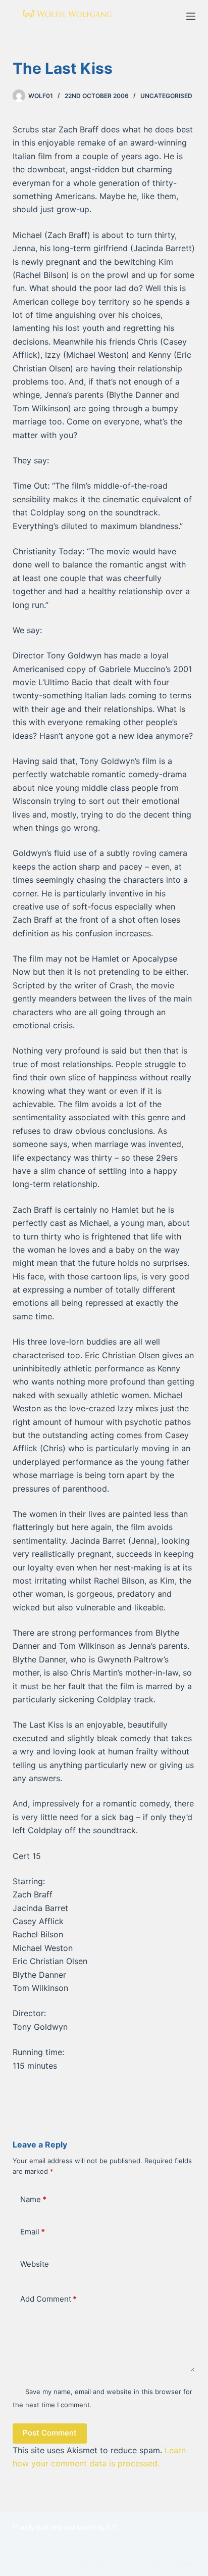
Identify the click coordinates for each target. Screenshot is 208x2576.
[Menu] (191, 16)
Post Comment (50, 2433)
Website (35, 2264)
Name (33, 2199)
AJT (112, 2527)
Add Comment (48, 2299)
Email (33, 2232)
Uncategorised (166, 96)
